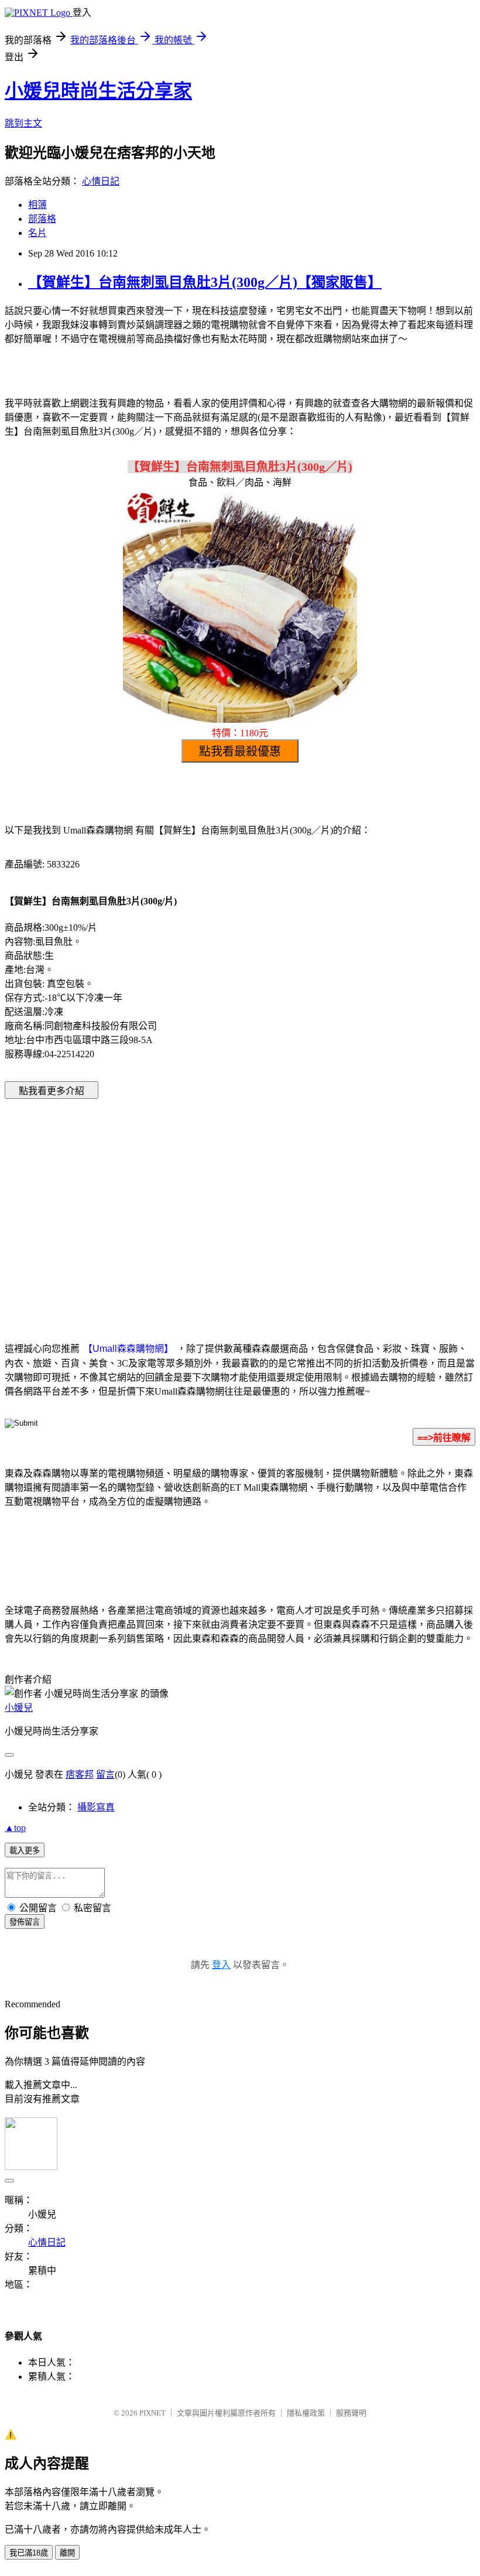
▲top (15, 1828)
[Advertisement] (140, 1202)
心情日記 (101, 181)
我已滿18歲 (29, 2553)
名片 (37, 233)
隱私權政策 (306, 2413)
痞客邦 (80, 1774)
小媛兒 (19, 1708)
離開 (67, 2553)
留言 (105, 1774)
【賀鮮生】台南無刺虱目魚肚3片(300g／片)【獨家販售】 (205, 282)
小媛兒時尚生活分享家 (98, 91)
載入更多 (25, 1851)
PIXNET (152, 2413)
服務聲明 (351, 2413)
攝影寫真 (96, 1807)
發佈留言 (25, 1922)
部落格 (42, 219)
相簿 (37, 205)
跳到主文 (23, 123)
